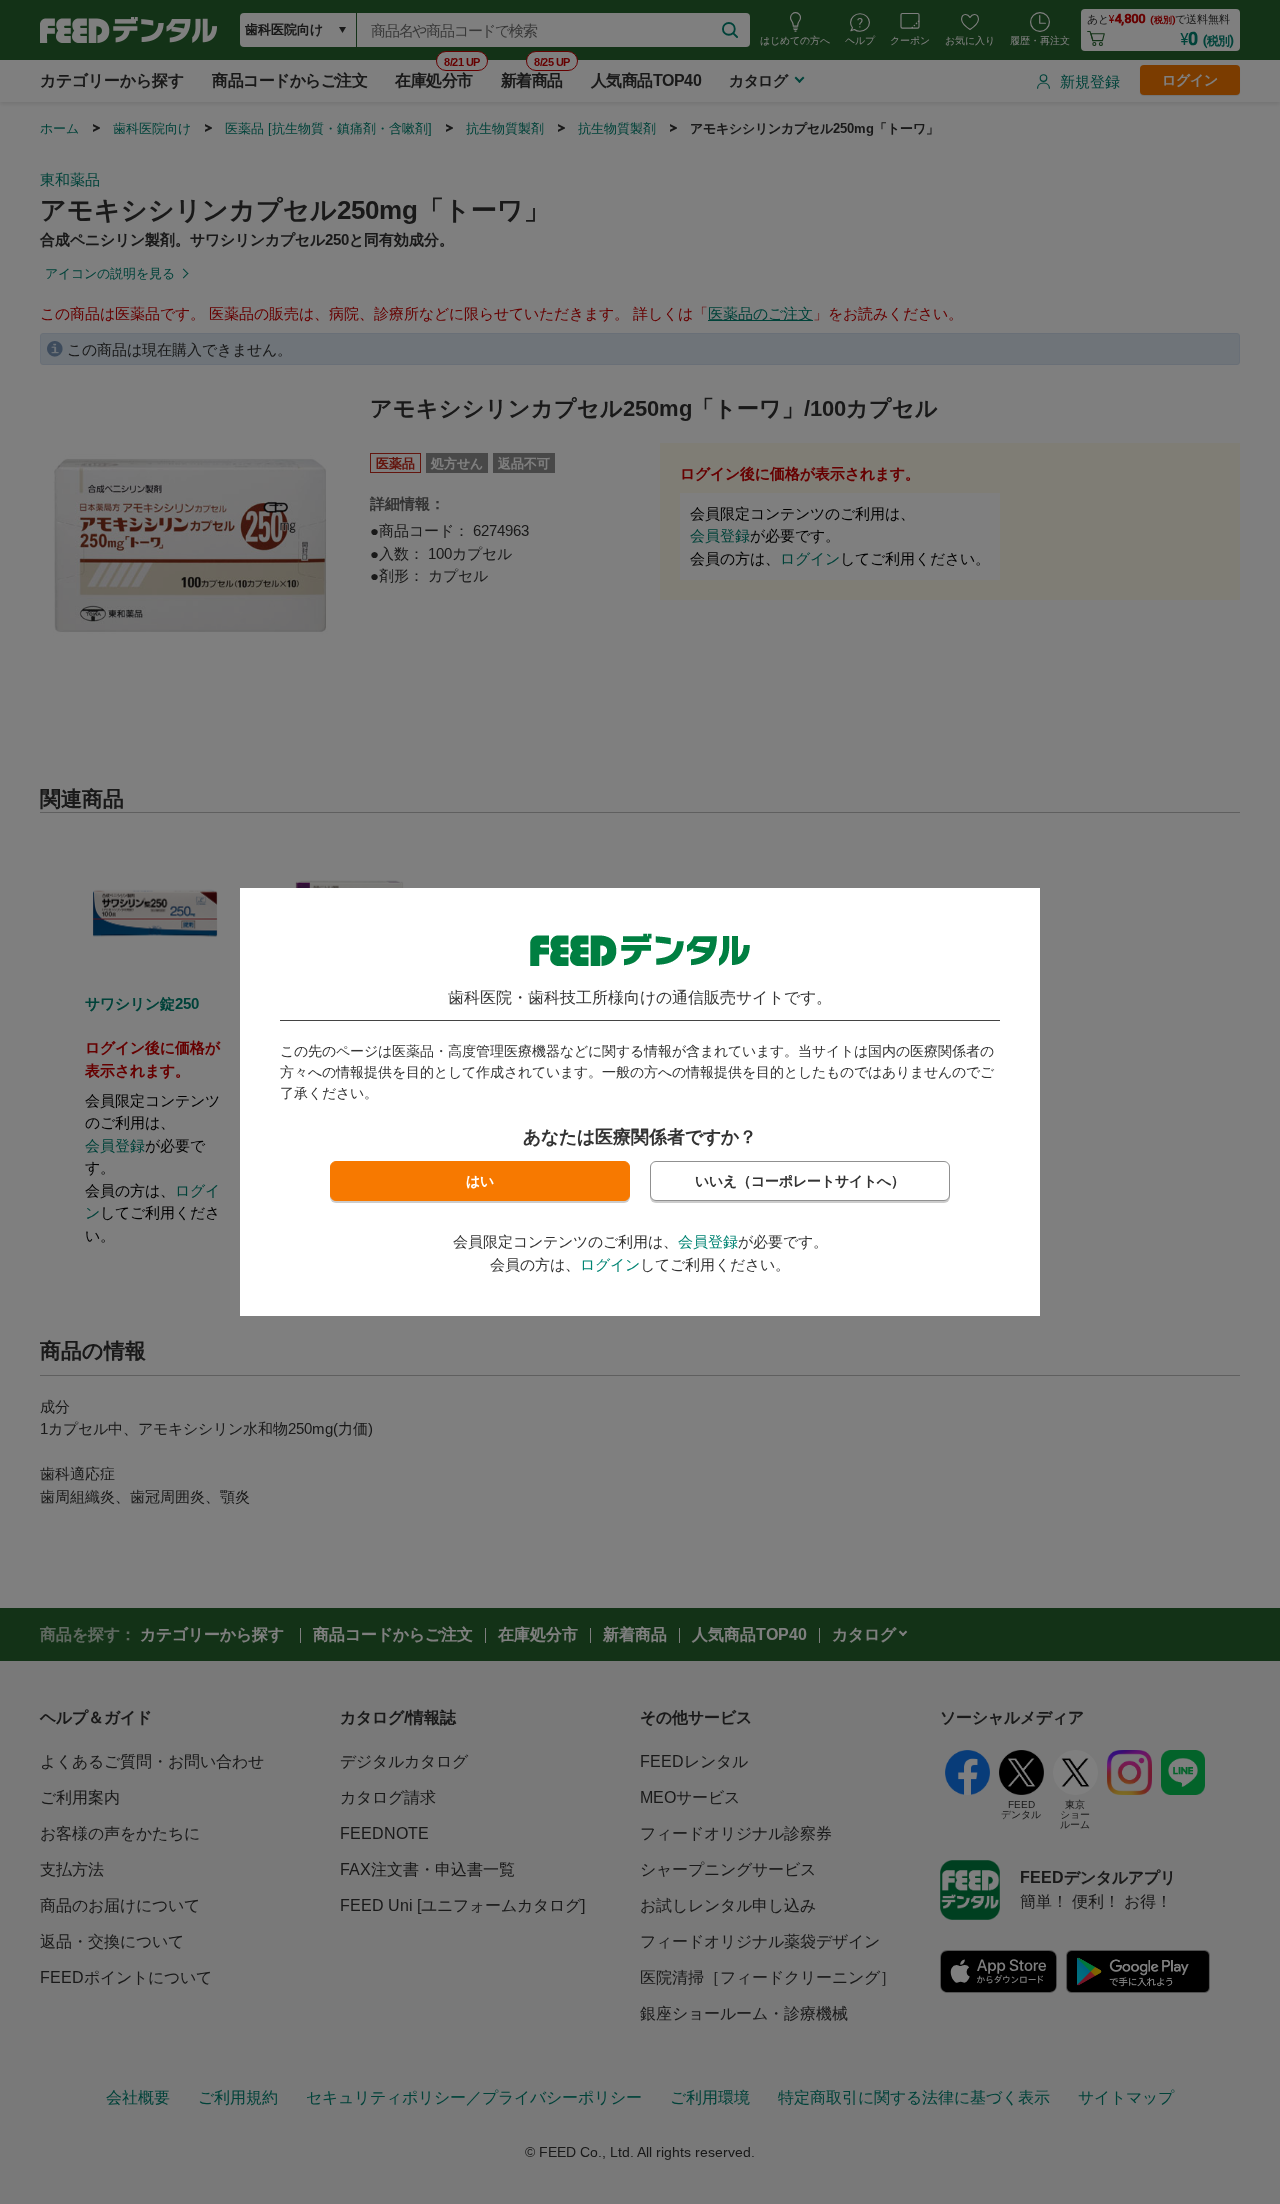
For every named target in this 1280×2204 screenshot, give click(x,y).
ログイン (610, 1264)
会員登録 (708, 1241)
